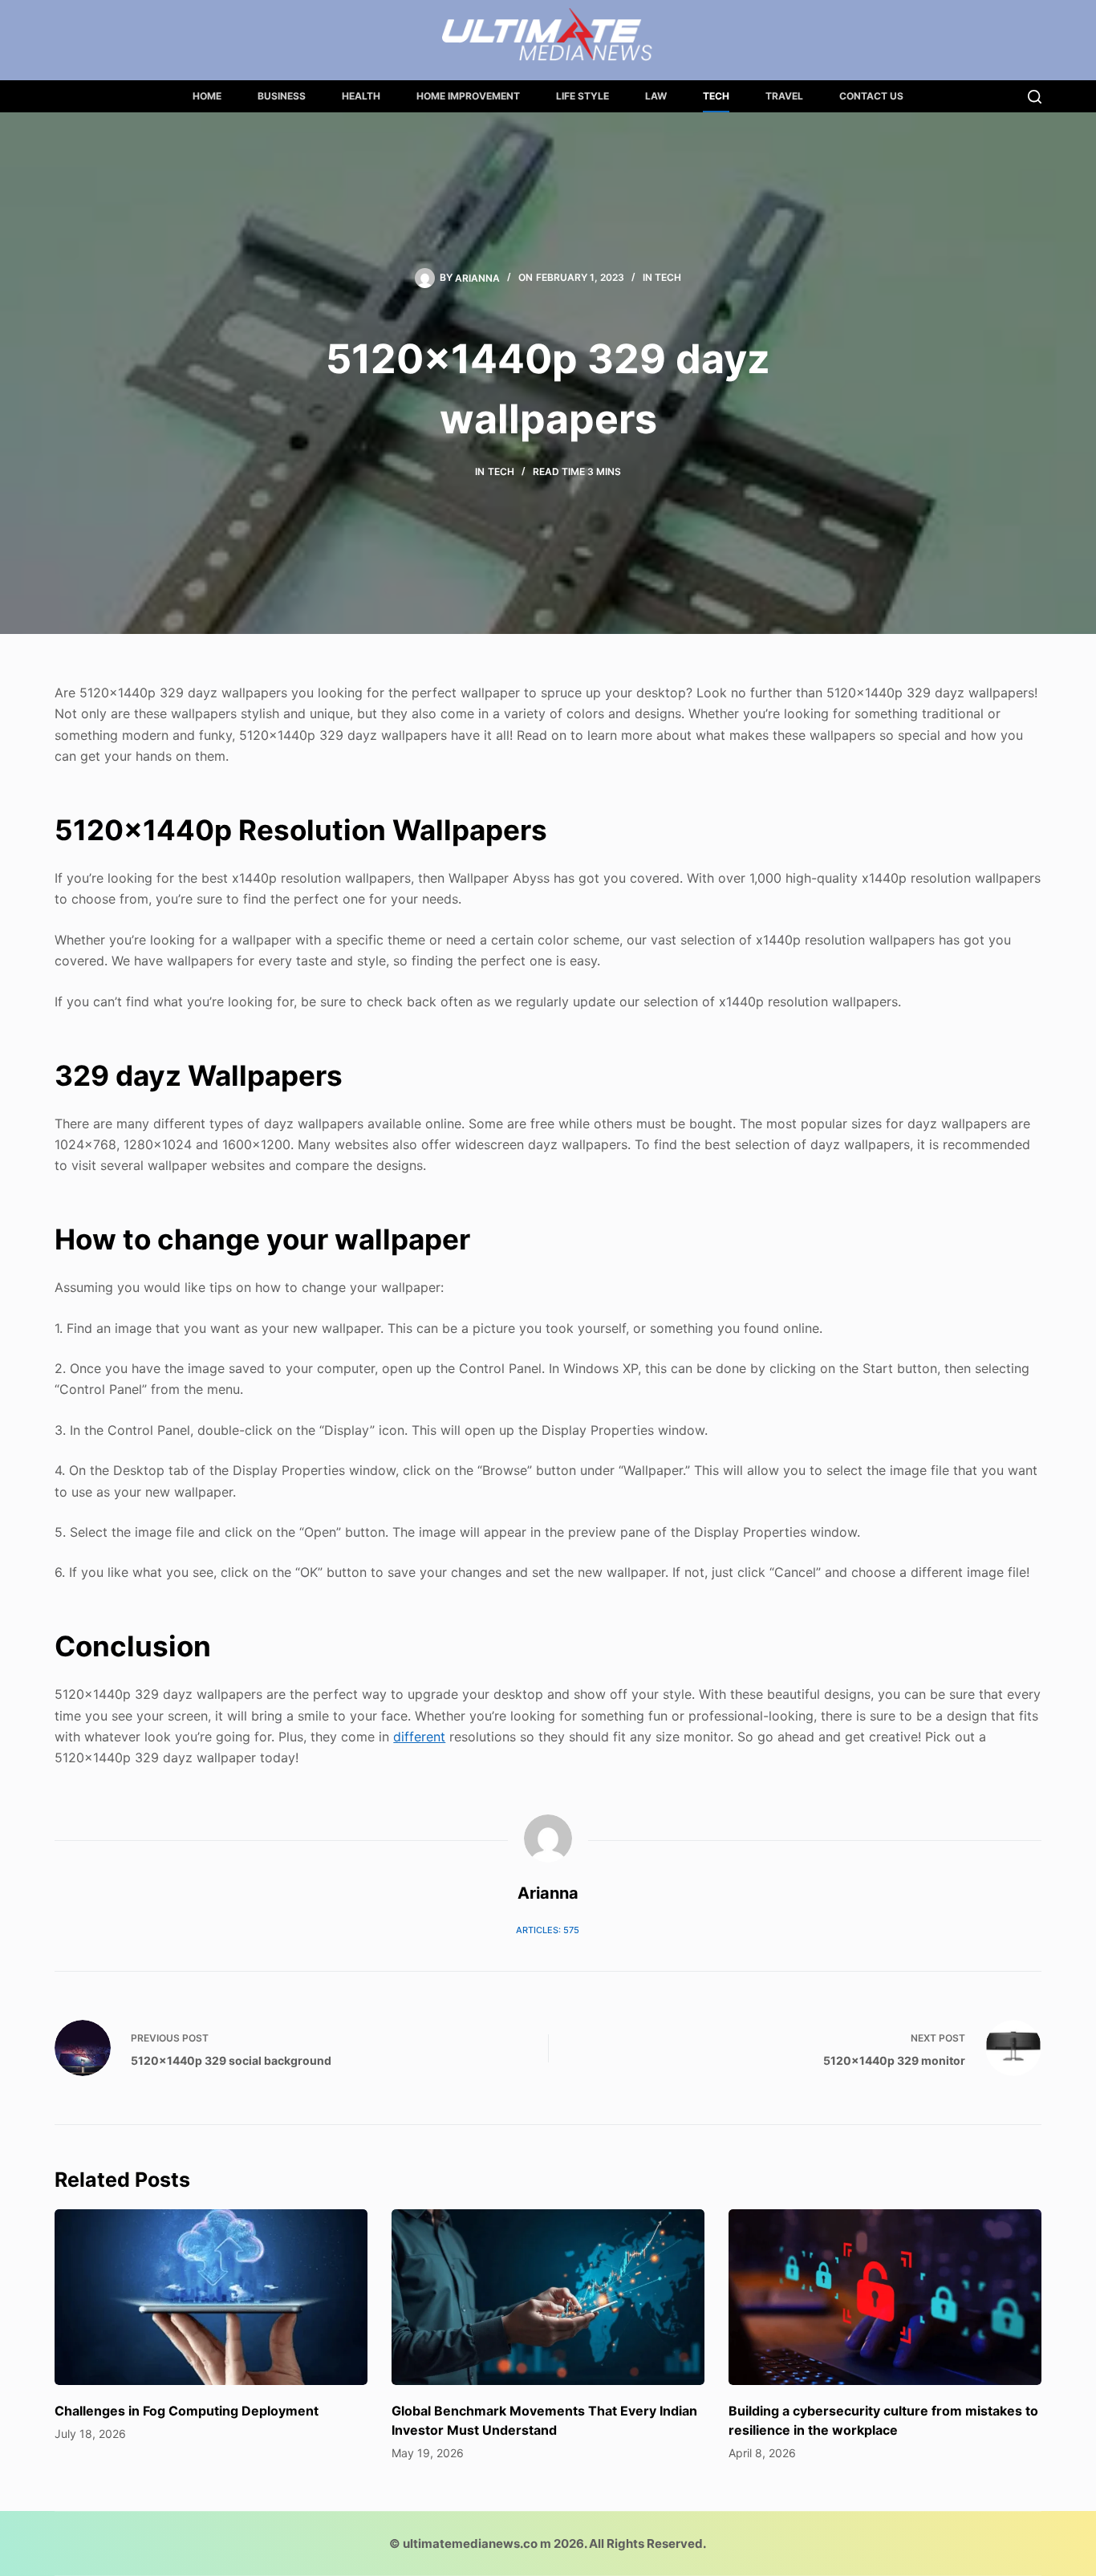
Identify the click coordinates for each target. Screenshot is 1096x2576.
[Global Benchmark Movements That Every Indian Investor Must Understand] (548, 2297)
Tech (716, 96)
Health (361, 96)
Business (282, 96)
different (419, 1737)
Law (656, 96)
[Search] (1035, 97)
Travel (784, 96)
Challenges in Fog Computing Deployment (187, 2411)
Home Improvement (468, 96)
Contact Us (871, 96)
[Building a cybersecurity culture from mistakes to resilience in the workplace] (885, 2297)
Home (207, 96)
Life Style (583, 96)
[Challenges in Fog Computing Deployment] (211, 2297)
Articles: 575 (548, 1930)
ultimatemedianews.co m (477, 2543)
